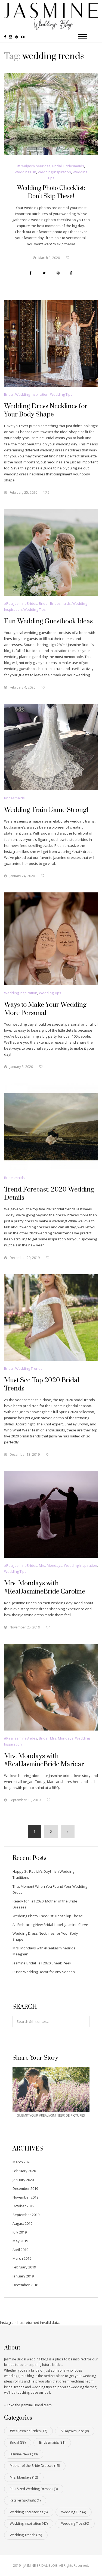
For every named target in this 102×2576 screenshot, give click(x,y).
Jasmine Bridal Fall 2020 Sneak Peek (42, 1963)
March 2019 (22, 2258)
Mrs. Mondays (51, 1565)
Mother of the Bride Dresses (35, 2466)
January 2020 (23, 2180)
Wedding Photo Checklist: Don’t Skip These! (48, 1916)
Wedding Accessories (29, 2512)
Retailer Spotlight (25, 2500)
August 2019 (22, 2223)
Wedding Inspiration (54, 172)
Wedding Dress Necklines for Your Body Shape (46, 410)
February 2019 (24, 2267)
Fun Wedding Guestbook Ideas (48, 621)
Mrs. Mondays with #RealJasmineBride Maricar (44, 1760)
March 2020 (22, 2162)
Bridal (57, 166)
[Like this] (68, 258)
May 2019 (20, 2241)
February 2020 (24, 2171)
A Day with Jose (75, 2431)
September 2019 (26, 2215)
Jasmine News (24, 2454)
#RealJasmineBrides (34, 166)
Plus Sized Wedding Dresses (34, 2489)
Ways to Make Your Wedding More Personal (45, 1009)
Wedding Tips (61, 394)
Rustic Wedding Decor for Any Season (44, 1972)
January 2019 (23, 2276)
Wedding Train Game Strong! (46, 810)
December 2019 (25, 2188)
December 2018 (25, 2285)
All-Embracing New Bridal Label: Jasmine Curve (50, 1925)
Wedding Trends (29, 1368)
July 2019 (20, 2232)
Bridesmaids (74, 166)
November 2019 (25, 2197)
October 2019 (23, 2206)
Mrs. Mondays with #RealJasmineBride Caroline (45, 1588)
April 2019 (20, 2250)
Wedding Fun (25, 172)
